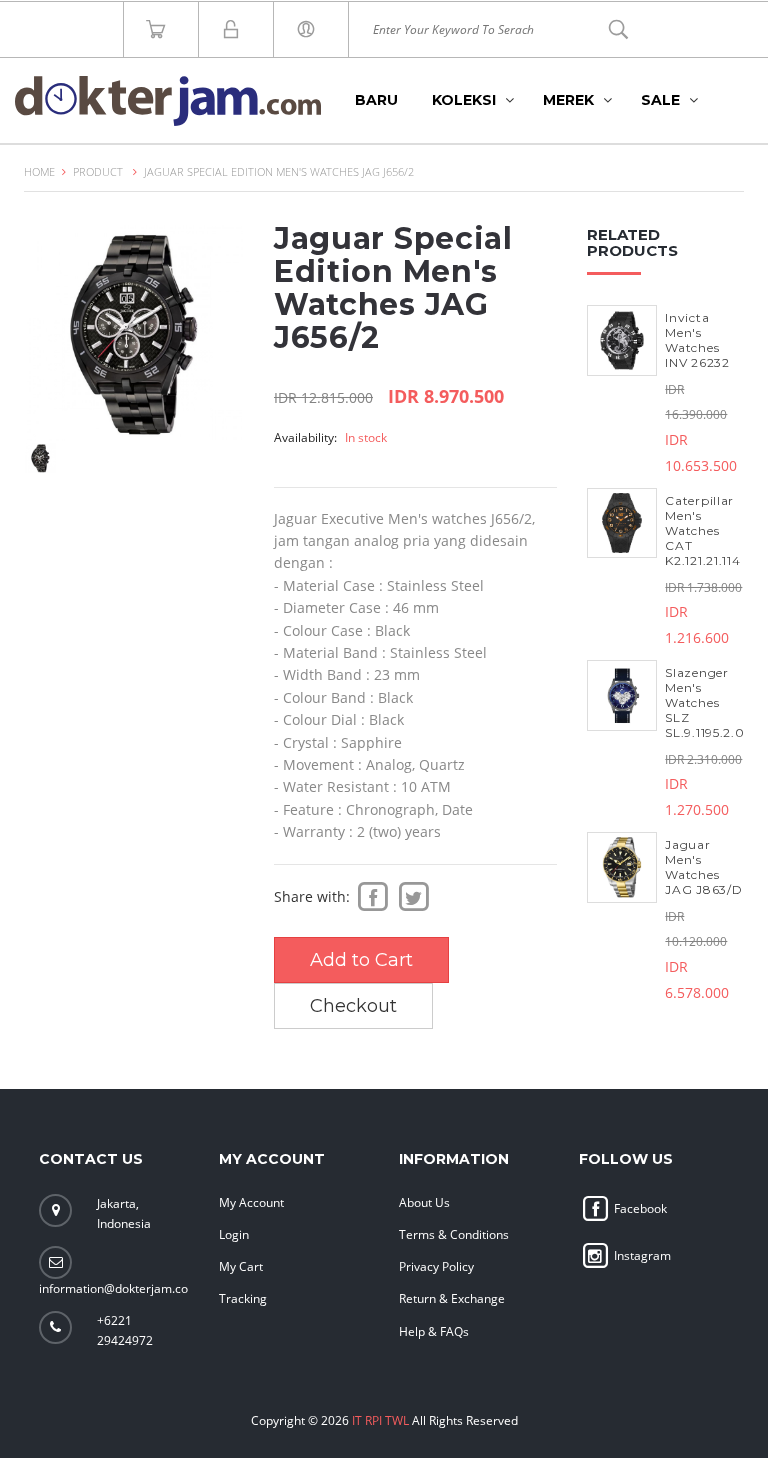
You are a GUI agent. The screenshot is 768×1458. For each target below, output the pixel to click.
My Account (251, 1202)
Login (234, 1234)
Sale (660, 100)
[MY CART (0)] (161, 29)
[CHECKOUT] (236, 29)
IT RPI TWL (380, 1420)
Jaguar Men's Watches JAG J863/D (703, 867)
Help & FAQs (434, 1331)
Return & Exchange (452, 1298)
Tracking (243, 1298)
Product (98, 171)
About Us (424, 1202)
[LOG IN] (311, 29)
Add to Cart (361, 960)
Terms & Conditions (454, 1234)
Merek (568, 100)
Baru (376, 100)
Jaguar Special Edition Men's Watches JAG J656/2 (279, 171)
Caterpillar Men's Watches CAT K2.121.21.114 (702, 530)
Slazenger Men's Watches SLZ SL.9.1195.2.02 (708, 702)
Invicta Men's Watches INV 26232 (697, 340)
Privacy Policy (436, 1266)
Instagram (641, 1255)
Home (39, 171)
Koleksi (464, 100)
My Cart (241, 1266)
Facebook (639, 1208)
